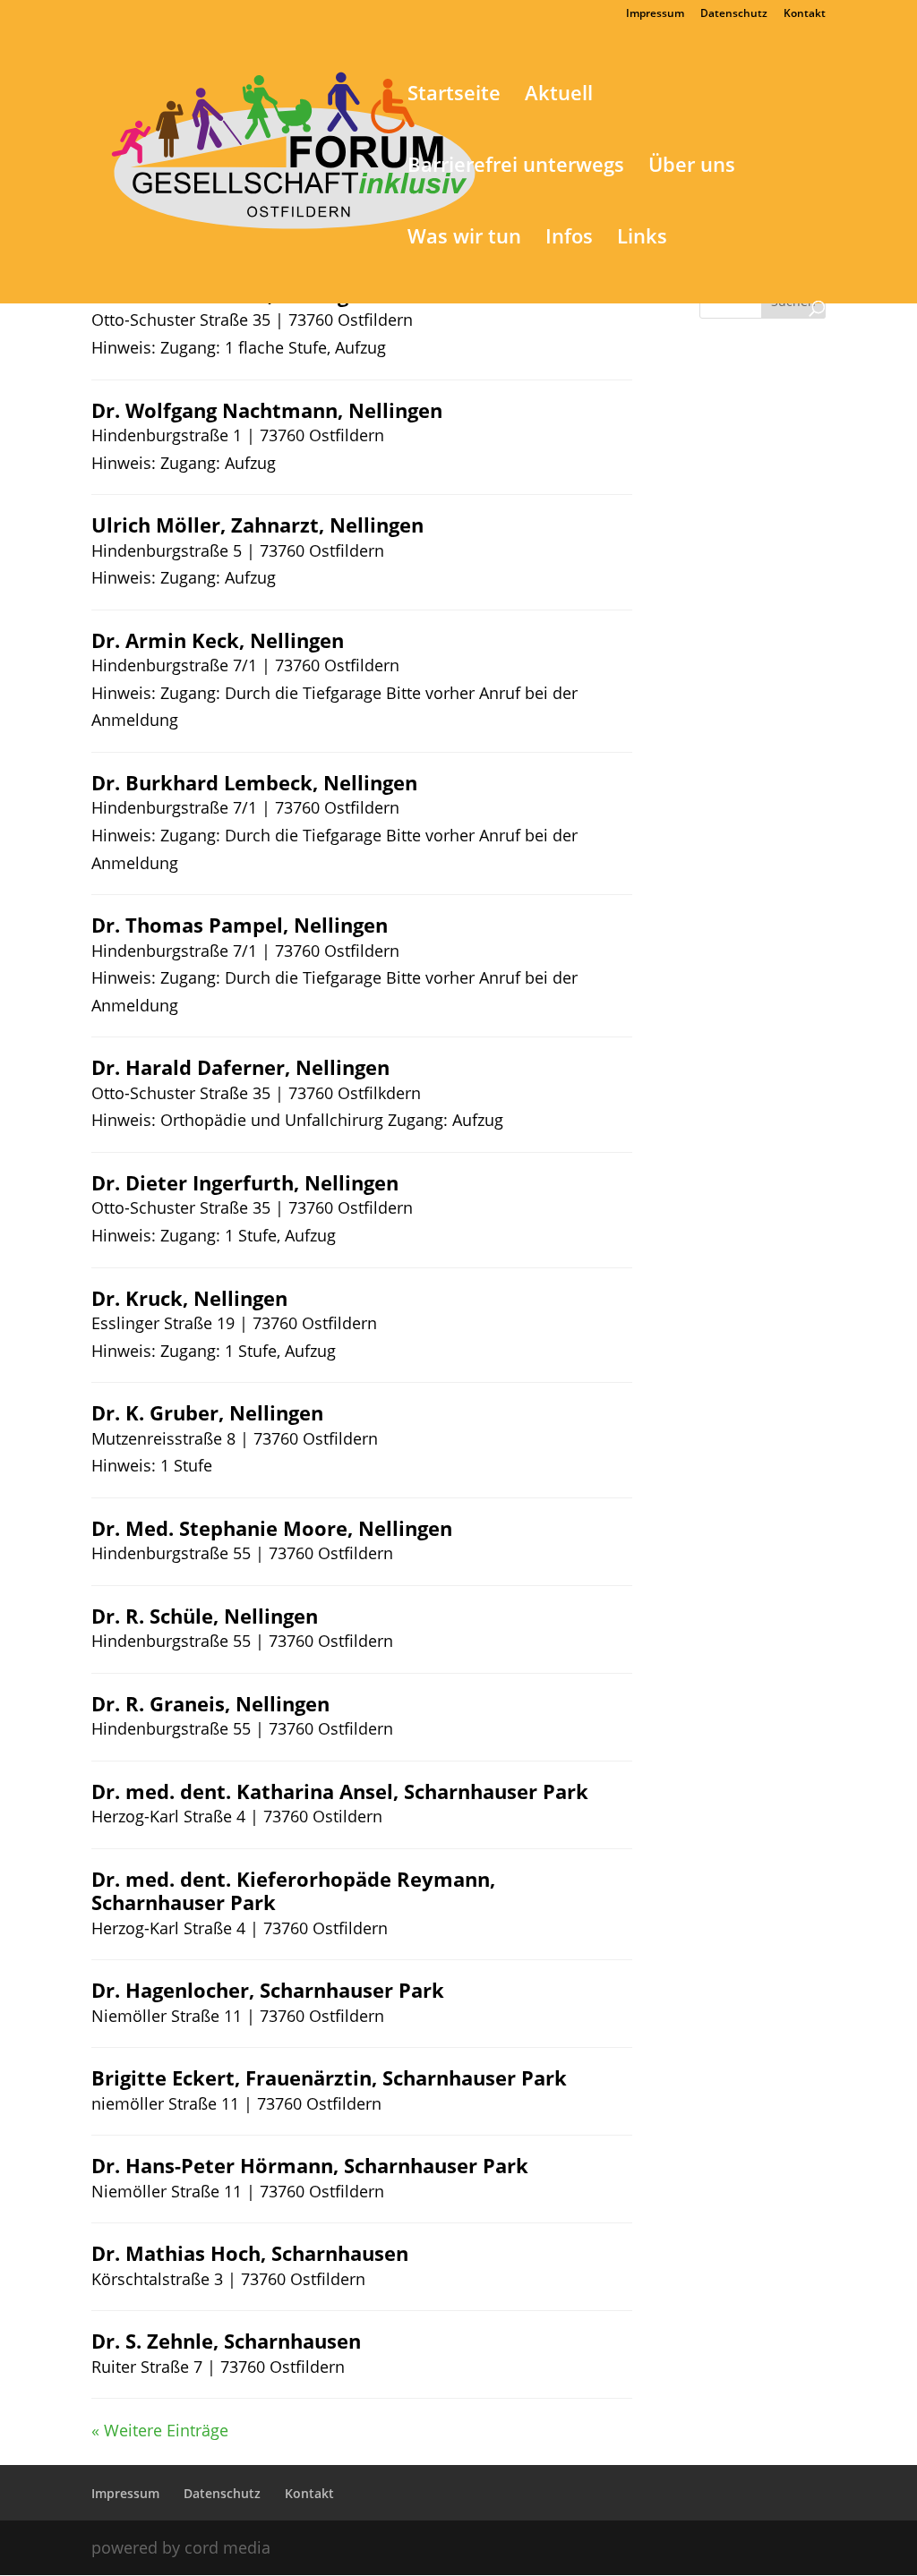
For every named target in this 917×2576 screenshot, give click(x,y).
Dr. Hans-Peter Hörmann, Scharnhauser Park (310, 2165)
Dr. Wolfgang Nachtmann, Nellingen (267, 410)
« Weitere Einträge (160, 2430)
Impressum (655, 14)
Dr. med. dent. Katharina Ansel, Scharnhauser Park (340, 1791)
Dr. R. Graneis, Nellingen (210, 1703)
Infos (569, 239)
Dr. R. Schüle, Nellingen (205, 1616)
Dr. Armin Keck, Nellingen (218, 640)
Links (642, 239)
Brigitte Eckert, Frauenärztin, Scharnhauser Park (329, 2077)
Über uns (692, 167)
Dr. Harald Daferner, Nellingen (240, 1067)
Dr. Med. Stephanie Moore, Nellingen (272, 1528)
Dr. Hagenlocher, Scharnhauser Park (268, 1990)
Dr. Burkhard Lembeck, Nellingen (254, 782)
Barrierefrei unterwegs (516, 167)
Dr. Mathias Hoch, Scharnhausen (250, 2253)
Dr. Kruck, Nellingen (189, 1298)
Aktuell (559, 96)
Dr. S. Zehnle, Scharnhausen (226, 2341)
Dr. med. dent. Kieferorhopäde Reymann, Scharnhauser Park (293, 1890)
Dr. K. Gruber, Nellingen (207, 1412)
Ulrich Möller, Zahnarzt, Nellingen (257, 525)
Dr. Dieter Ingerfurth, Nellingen (245, 1182)
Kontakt (805, 14)
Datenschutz (734, 14)
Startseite (454, 96)
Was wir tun (464, 239)
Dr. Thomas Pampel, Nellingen (240, 925)
